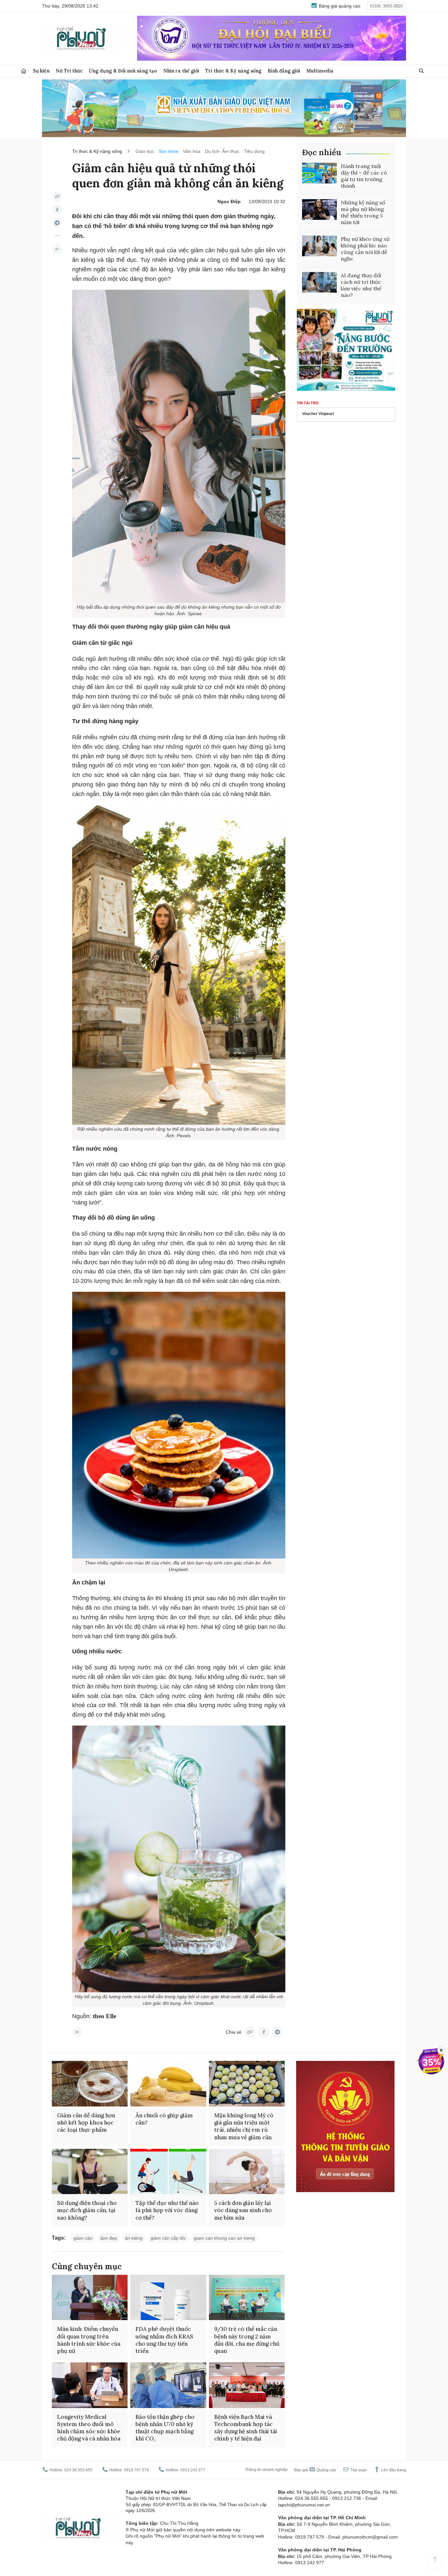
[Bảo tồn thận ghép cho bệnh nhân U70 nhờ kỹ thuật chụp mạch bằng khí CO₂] (168, 2385)
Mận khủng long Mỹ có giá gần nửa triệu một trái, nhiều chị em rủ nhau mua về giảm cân (244, 2126)
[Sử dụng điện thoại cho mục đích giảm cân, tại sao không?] (90, 2172)
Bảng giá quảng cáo (339, 6)
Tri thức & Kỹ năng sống (233, 71)
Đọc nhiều (322, 152)
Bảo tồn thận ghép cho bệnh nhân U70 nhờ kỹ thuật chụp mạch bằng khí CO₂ (165, 2428)
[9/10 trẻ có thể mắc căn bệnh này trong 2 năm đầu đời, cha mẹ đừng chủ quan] (247, 2298)
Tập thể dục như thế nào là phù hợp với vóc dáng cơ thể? (167, 2210)
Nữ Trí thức (69, 71)
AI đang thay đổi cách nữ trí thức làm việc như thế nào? (361, 285)
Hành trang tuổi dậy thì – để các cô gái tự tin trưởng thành (364, 176)
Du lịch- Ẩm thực (222, 151)
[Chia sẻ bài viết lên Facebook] (57, 210)
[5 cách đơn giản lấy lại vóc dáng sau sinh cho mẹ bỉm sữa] (247, 2172)
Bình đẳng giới (284, 71)
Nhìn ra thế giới (181, 71)
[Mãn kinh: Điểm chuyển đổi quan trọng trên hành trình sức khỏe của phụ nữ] (90, 2298)
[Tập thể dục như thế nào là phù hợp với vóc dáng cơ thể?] (168, 2172)
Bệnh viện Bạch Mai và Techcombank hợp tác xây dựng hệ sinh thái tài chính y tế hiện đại (246, 2428)
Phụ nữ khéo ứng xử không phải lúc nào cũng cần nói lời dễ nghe (365, 249)
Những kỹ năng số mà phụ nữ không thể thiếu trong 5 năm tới (363, 212)
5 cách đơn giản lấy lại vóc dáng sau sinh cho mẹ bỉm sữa (243, 2210)
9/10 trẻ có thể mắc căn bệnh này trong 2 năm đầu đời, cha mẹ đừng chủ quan (247, 2340)
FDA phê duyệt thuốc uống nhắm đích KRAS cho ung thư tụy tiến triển (164, 2340)
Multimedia (320, 71)
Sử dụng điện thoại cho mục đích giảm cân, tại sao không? (87, 2210)
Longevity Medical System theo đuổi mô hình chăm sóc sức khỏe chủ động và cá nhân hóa (89, 2428)
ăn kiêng (134, 2238)
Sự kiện (41, 71)
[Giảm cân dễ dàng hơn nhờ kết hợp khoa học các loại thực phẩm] (90, 2084)
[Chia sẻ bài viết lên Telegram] (57, 223)
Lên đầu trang (393, 2470)
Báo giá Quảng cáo (315, 2470)
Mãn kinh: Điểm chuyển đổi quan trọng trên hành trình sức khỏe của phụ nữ (89, 2340)
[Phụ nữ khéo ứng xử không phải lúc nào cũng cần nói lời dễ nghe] (319, 246)
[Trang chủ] (24, 71)
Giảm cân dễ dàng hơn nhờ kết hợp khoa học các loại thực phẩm (86, 2123)
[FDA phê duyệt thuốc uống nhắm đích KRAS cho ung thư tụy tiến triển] (168, 2298)
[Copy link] (57, 197)
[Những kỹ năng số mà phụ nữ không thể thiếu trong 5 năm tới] (319, 210)
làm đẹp (109, 2238)
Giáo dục (145, 151)
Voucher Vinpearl (318, 414)
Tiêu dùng (254, 151)
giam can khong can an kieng (224, 2238)
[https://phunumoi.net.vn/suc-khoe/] (57, 249)
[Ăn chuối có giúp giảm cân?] (168, 2084)
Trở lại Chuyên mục (77, 2032)
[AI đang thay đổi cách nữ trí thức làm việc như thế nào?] (319, 283)
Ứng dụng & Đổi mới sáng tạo (123, 71)
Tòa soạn (358, 2470)
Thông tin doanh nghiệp (266, 2470)
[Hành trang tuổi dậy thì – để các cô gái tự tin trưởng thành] (319, 173)
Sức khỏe (169, 151)
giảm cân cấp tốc (168, 2238)
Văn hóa (192, 151)
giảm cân (83, 2238)
